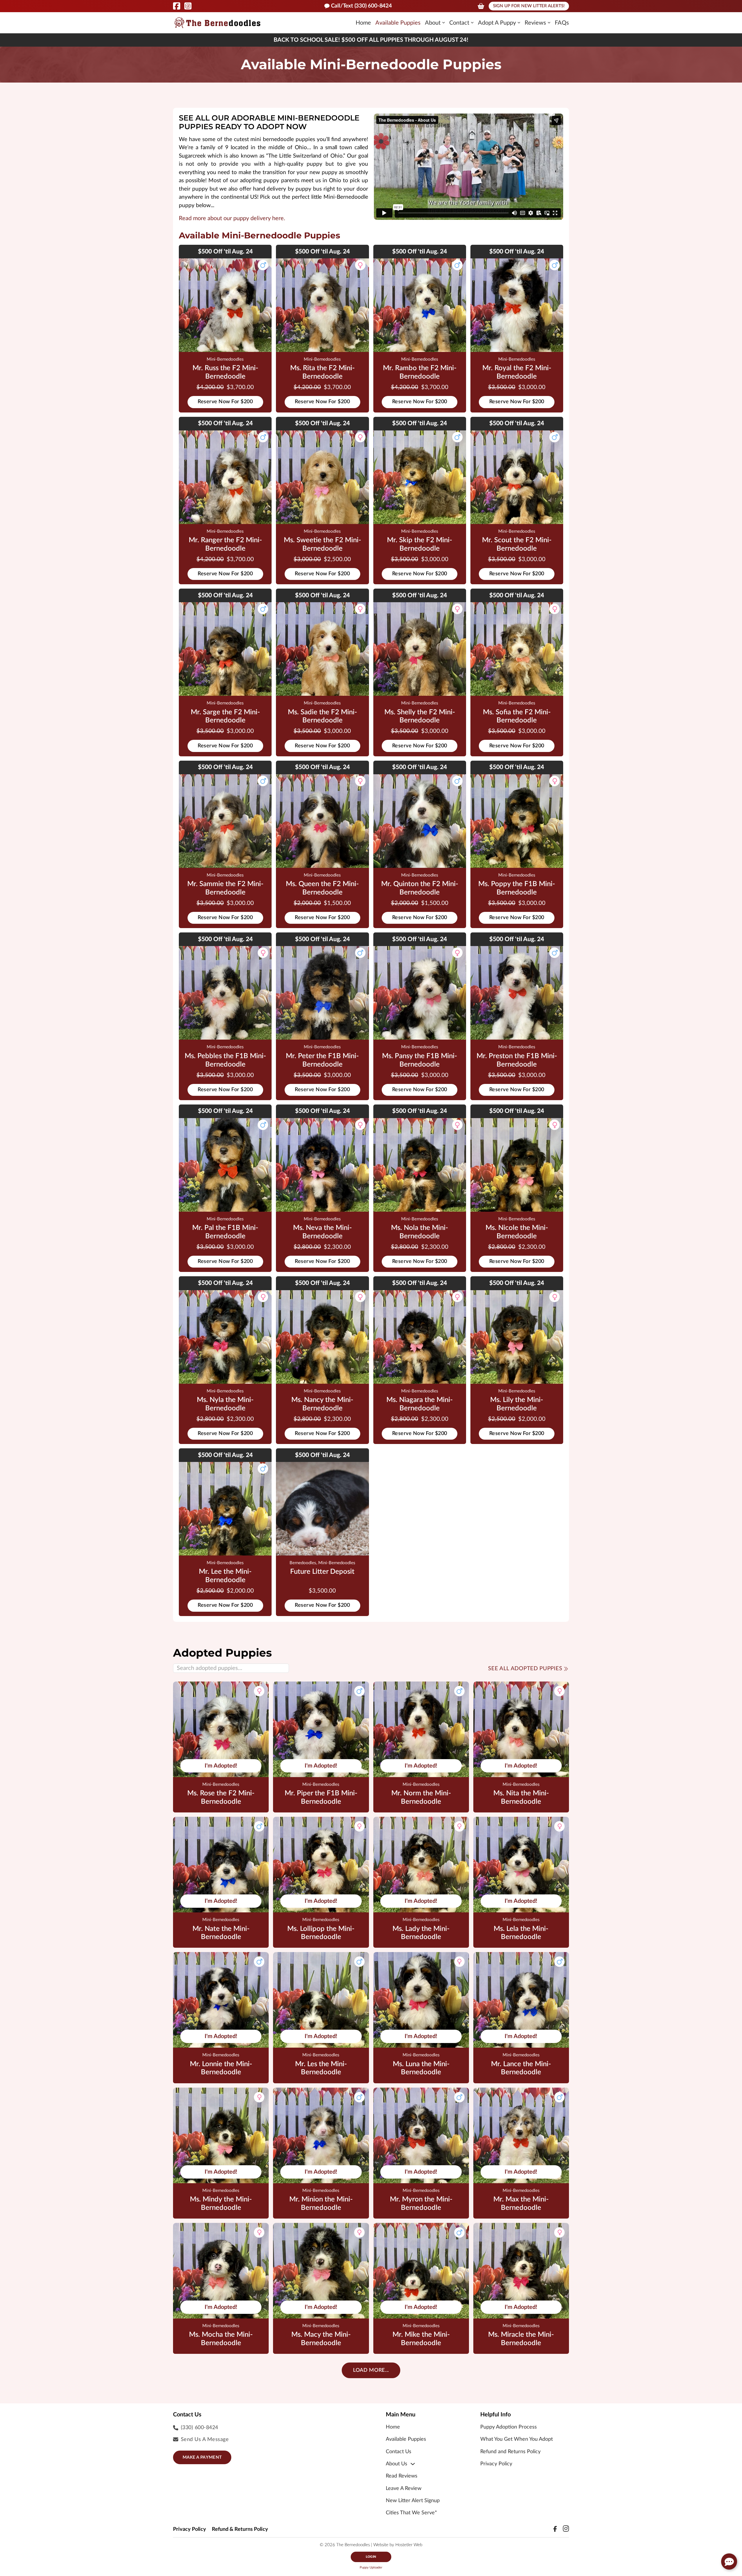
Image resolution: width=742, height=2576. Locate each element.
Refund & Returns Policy (240, 2529)
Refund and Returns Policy (510, 2452)
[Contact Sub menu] (472, 23)
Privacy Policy (496, 2464)
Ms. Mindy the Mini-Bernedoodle (221, 2204)
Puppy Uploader (371, 2567)
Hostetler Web (409, 2545)
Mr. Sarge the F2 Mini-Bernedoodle (225, 716)
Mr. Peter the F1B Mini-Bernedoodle (322, 1060)
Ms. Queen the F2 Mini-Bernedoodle (322, 888)
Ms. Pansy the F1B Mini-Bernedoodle (420, 1060)
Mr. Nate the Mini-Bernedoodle (221, 1933)
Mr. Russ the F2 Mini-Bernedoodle (225, 372)
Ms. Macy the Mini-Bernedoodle (321, 2339)
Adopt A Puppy (497, 23)
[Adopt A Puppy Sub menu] (519, 23)
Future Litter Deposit (322, 1572)
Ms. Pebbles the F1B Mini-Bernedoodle (225, 1060)
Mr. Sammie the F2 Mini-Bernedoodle (225, 888)
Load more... (371, 2370)
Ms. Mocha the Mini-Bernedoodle (221, 2339)
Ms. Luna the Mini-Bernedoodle (421, 2068)
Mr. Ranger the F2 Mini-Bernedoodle (225, 544)
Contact (459, 23)
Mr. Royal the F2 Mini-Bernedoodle (517, 372)
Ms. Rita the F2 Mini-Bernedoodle (322, 372)
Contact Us (399, 2452)
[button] (729, 2562)
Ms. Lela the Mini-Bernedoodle (521, 1933)
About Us (397, 2464)
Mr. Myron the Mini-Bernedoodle (421, 2204)
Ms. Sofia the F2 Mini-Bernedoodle (517, 716)
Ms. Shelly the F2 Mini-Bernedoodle (420, 716)
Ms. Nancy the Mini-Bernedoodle (322, 1404)
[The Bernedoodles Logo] (217, 23)
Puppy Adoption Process (509, 2427)
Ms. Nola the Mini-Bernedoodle (420, 1232)
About (433, 23)
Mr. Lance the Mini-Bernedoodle (521, 2068)
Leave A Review (404, 2489)
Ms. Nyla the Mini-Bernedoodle (225, 1404)
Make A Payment (202, 2457)
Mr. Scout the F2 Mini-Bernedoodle (517, 544)
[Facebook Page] (177, 6)
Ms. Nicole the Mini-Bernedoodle (517, 1232)
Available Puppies (398, 23)
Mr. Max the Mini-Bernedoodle (521, 2204)
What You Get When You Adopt (517, 2439)
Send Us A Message (205, 2440)
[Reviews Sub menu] (549, 23)
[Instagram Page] (188, 6)
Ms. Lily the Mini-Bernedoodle (517, 1404)
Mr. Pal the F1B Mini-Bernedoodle (225, 1232)
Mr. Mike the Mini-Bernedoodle (421, 2339)
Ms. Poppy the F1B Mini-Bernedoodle (517, 888)
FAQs (562, 23)
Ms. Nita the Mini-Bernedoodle (521, 1798)
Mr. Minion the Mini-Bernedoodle (321, 2204)
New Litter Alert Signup (413, 2501)
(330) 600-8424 (200, 2428)
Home (363, 23)
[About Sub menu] (444, 23)
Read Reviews (402, 2476)
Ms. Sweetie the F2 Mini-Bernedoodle (322, 544)
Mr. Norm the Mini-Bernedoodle (421, 1798)
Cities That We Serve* (411, 2513)
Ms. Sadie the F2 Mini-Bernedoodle (322, 716)
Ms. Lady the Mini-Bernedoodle (421, 1933)
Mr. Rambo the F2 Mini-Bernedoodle (420, 372)
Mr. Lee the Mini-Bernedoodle (225, 1576)
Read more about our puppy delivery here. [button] (232, 218)
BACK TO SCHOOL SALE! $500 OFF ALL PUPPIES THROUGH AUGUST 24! (371, 40)
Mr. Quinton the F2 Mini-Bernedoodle (420, 888)
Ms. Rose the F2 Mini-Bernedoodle (221, 1798)
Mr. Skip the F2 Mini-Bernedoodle (420, 544)
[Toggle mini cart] (481, 6)
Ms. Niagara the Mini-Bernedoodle (420, 1404)
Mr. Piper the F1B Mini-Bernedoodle (321, 1798)
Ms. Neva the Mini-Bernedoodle (322, 1232)
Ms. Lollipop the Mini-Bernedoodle (321, 1933)
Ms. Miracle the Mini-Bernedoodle (521, 2339)
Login (371, 2557)
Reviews (535, 23)
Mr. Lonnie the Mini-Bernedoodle (221, 2068)
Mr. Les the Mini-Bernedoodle (321, 2068)
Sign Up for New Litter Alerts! (529, 6)
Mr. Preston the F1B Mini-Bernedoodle (517, 1060)
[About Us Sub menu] (413, 2464)
